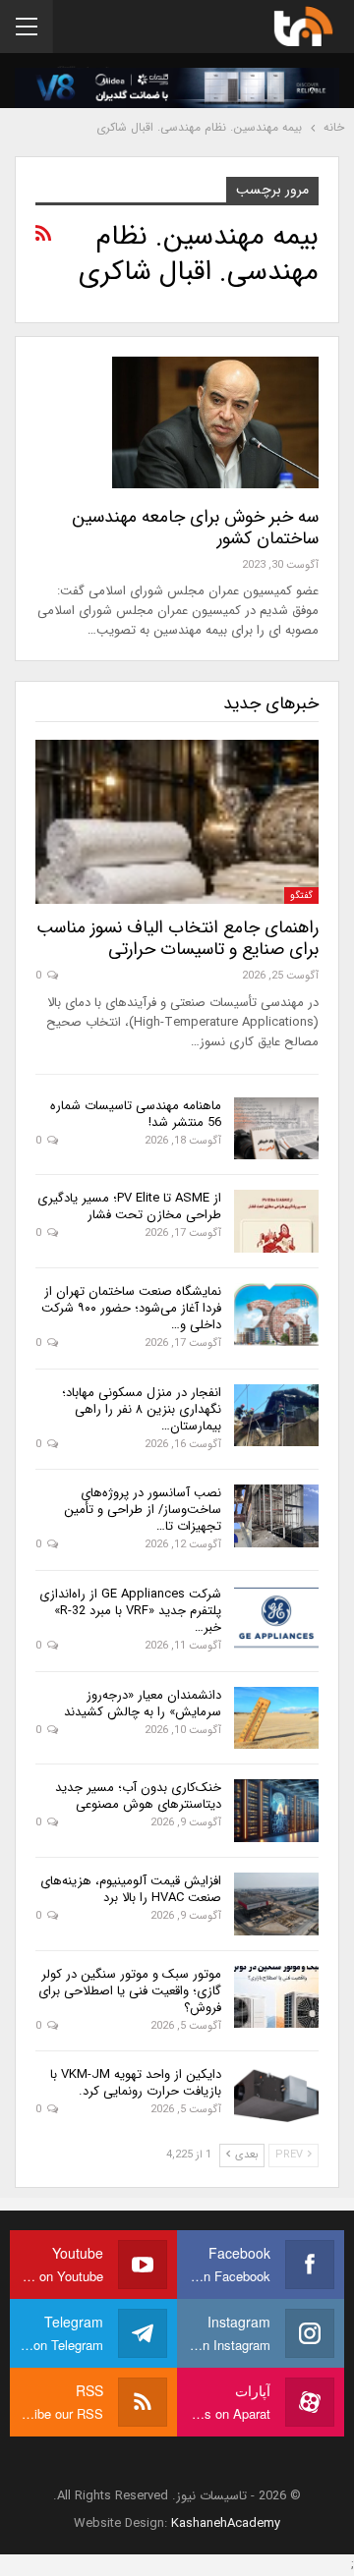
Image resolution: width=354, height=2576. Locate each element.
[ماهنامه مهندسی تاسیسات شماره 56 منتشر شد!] (276, 1129)
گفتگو (301, 896)
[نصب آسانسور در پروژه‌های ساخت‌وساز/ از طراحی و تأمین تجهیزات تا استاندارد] (276, 1516)
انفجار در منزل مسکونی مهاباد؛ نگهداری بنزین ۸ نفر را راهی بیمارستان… (142, 1409)
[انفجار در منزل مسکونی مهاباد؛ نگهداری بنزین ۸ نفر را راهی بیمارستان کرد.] (276, 1416)
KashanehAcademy (226, 2523)
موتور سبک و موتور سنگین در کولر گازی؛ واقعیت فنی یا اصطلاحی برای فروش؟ (130, 1991)
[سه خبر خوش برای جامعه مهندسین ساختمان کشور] (215, 422)
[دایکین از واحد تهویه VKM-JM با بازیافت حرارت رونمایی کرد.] (276, 2098)
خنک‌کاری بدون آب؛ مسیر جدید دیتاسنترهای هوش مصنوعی (138, 1796)
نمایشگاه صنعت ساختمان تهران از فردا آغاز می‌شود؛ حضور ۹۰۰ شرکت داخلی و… (131, 1308)
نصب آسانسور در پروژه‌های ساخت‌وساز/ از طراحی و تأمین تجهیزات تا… (143, 1510)
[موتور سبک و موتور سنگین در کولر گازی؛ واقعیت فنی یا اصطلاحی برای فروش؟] (276, 1997)
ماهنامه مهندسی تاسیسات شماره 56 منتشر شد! (136, 1114)
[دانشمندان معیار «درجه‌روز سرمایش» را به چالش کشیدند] (276, 1718)
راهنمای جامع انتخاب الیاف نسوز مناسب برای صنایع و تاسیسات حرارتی (177, 938)
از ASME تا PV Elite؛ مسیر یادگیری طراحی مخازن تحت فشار (129, 1206)
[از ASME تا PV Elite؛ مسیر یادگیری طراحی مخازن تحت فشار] (276, 1221)
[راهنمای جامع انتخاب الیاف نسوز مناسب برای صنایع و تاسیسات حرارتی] (177, 822)
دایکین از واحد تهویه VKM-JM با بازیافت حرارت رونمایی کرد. (136, 2083)
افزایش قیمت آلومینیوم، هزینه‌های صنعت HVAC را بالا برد (131, 1889)
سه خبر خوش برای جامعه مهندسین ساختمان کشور (195, 528)
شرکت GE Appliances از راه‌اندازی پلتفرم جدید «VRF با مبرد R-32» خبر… (130, 1611)
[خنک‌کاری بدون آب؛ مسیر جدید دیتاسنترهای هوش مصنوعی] (276, 1811)
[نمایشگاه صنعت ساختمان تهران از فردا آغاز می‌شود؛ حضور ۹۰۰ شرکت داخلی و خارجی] (276, 1315)
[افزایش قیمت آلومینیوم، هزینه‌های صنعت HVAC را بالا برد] (276, 1904)
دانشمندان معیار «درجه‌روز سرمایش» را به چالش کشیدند (143, 1704)
